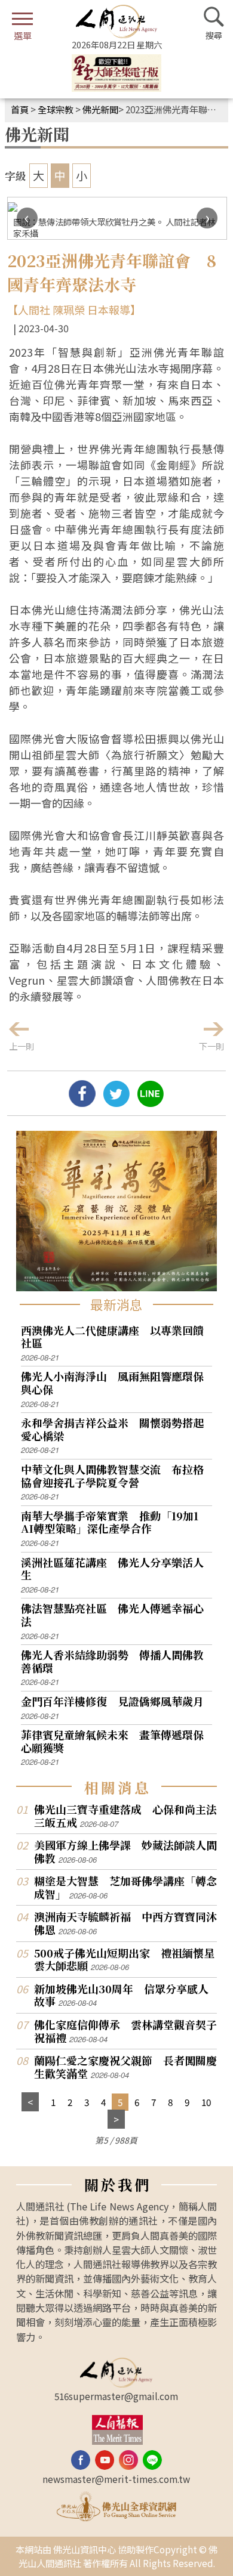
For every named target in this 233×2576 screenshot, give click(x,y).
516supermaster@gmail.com (116, 2396)
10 (206, 2102)
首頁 (20, 109)
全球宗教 (56, 109)
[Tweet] (116, 1102)
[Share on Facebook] (82, 1102)
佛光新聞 (100, 109)
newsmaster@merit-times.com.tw (116, 2479)
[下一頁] (116, 2119)
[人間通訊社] (116, 21)
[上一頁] (30, 2102)
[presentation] (27, 218)
